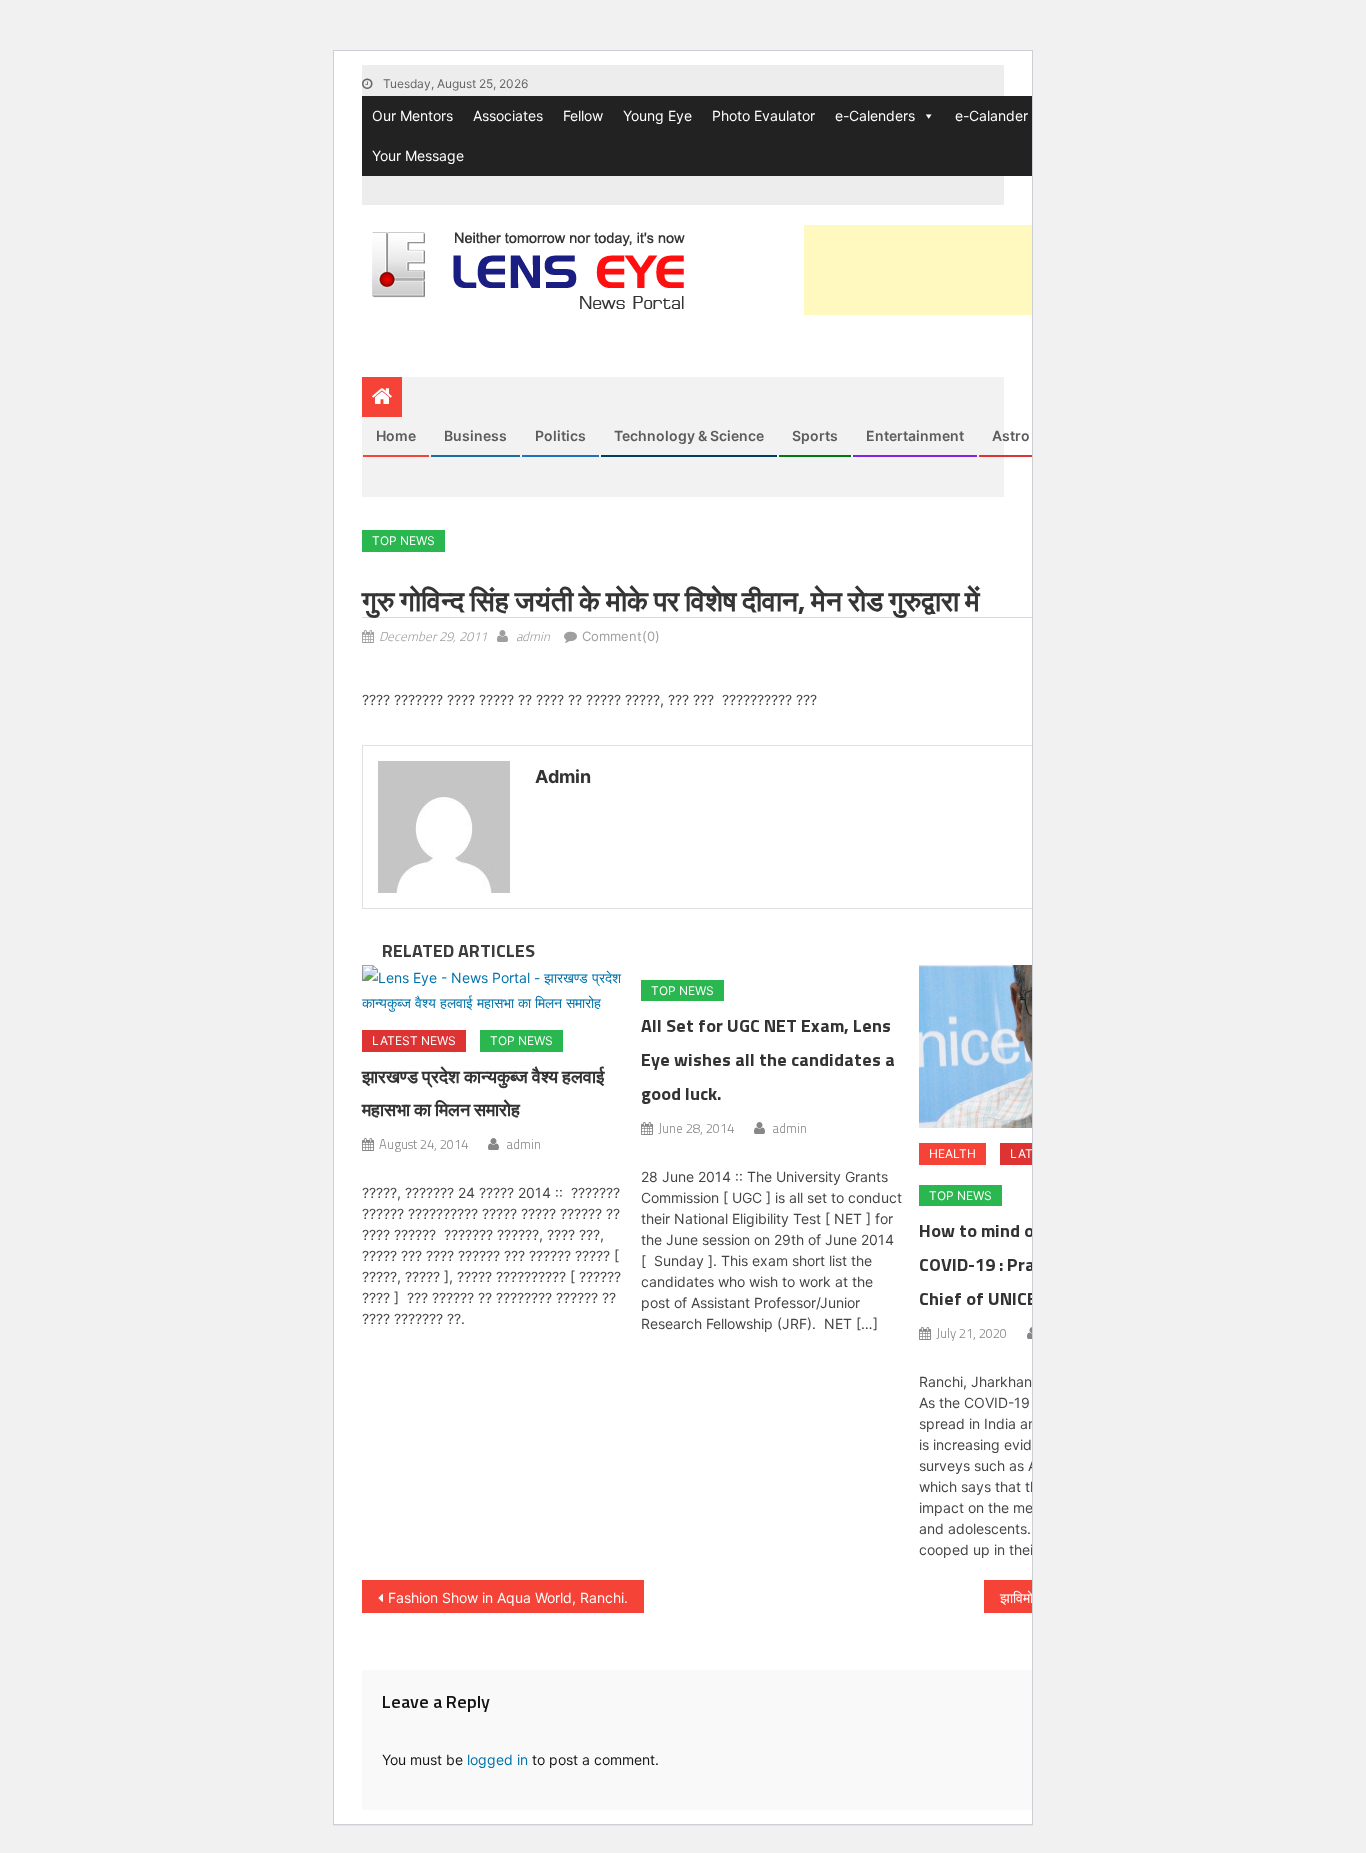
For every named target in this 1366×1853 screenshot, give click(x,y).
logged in (497, 1759)
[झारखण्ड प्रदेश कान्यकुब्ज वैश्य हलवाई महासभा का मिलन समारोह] (493, 990)
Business (475, 435)
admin (533, 636)
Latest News (414, 1040)
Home (396, 435)
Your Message (418, 155)
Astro (1011, 435)
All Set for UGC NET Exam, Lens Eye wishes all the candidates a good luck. (768, 1059)
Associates (508, 115)
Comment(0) (621, 636)
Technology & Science (689, 435)
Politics (560, 435)
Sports (815, 435)
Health (952, 1153)
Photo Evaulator (763, 115)
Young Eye (657, 115)
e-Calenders (875, 115)
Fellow (583, 115)
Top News (403, 540)
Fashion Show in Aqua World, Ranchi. (508, 1597)
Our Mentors (412, 115)
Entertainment (915, 435)
